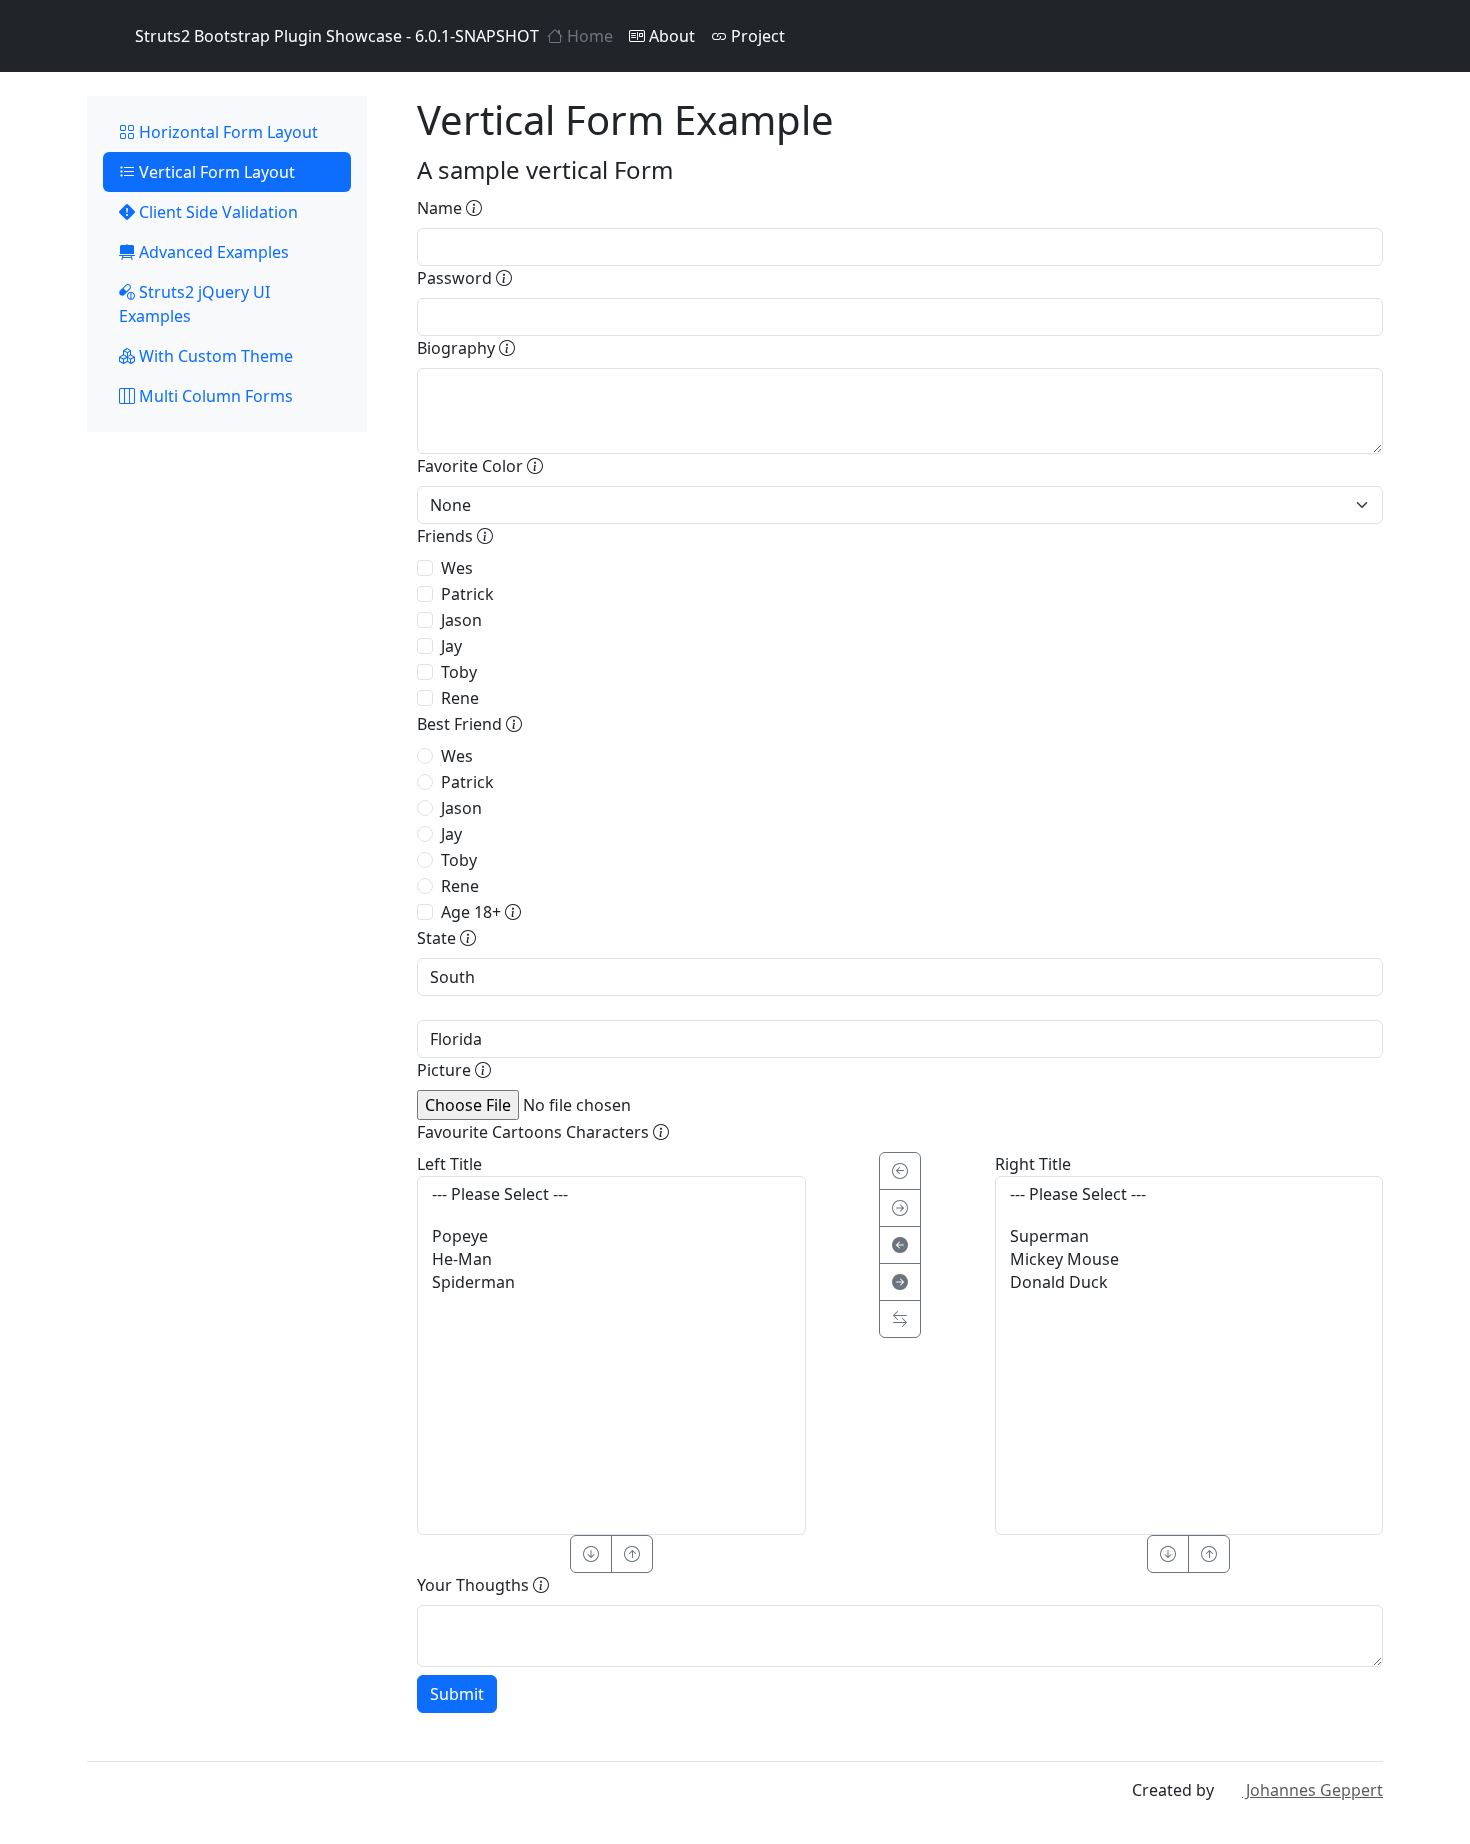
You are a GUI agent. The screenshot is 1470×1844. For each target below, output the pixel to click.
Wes (457, 568)
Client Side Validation (216, 212)
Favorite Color (472, 466)
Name (441, 208)
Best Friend (461, 724)
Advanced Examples (212, 252)
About (670, 36)
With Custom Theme (214, 356)
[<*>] (900, 1319)
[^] (632, 1554)
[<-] (900, 1171)
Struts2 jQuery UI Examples (194, 304)
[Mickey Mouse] (1189, 1259)
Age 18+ (473, 912)
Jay (451, 646)
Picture (446, 1070)
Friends (447, 536)
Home (588, 36)
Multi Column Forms (214, 396)
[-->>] (900, 1282)
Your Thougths (475, 1585)
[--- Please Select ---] (611, 1194)
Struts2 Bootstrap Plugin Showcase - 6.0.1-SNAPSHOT (337, 36)
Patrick (467, 594)
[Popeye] (611, 1236)
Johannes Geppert (1312, 1790)
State (438, 938)
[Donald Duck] (1189, 1282)
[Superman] (1189, 1236)
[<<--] (900, 1245)
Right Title (1033, 1164)
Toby (459, 672)
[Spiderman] (611, 1282)
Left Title (449, 1164)
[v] (591, 1554)
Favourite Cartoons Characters (535, 1132)
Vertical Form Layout (215, 172)
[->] (900, 1208)
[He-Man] (611, 1259)
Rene (460, 698)
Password (456, 278)
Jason (461, 620)
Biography (458, 348)
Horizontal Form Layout (226, 132)
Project (756, 36)
